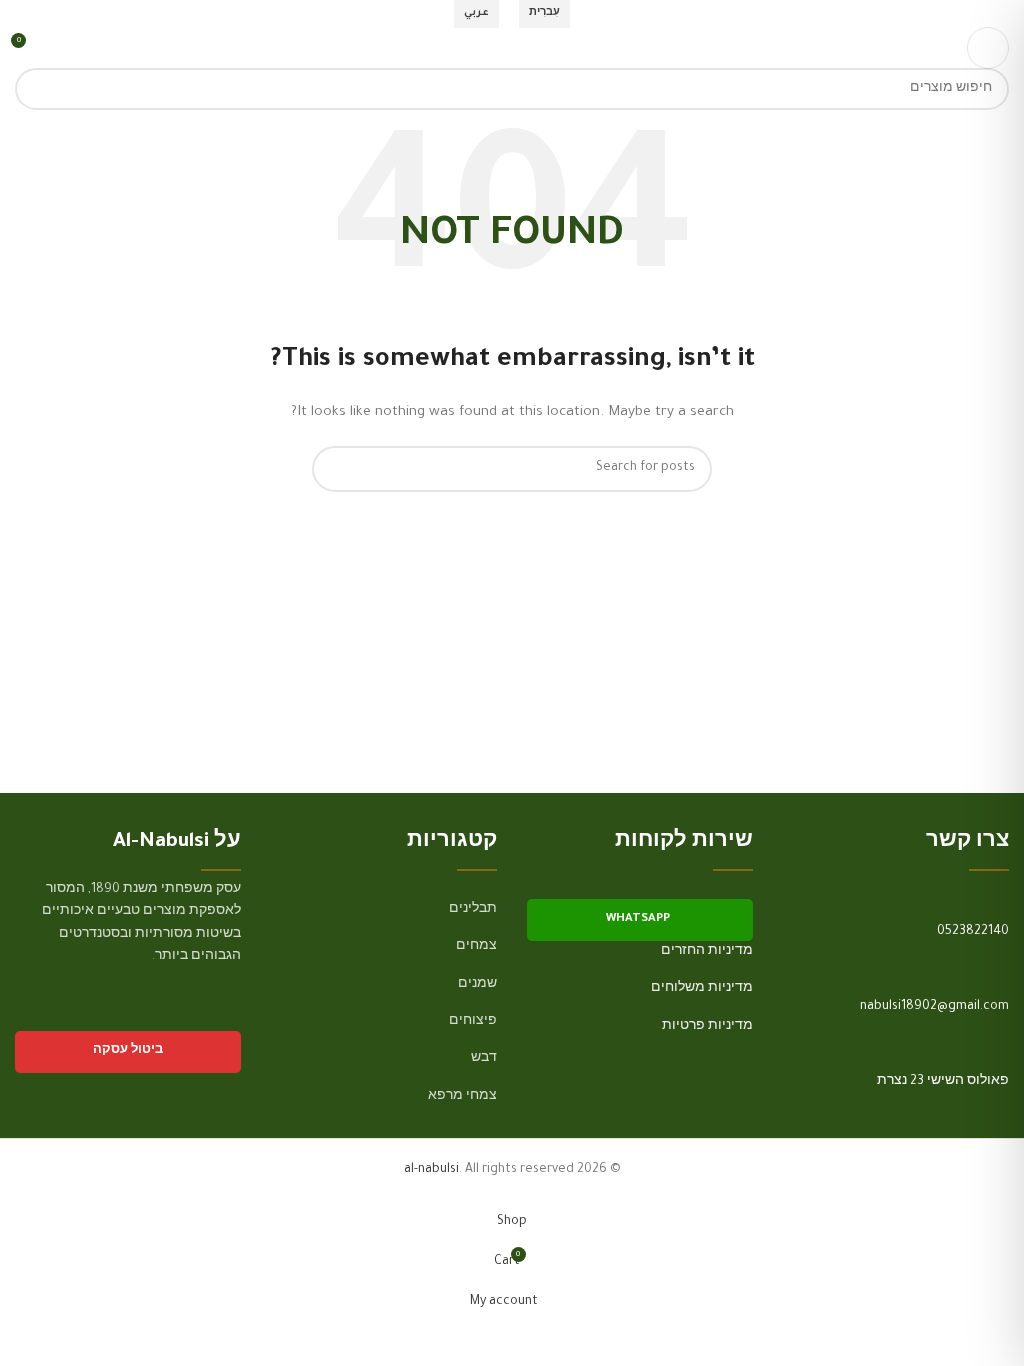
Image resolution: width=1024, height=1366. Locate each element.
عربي (476, 13)
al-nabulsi (431, 1170)
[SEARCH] (36, 89)
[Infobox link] (896, 958)
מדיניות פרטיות (707, 1027)
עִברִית (544, 13)
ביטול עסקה (128, 1051)
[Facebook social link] (228, 1014)
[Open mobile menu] (988, 48)
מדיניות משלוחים (702, 989)
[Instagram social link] (202, 1014)
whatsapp (638, 919)
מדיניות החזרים (707, 952)
